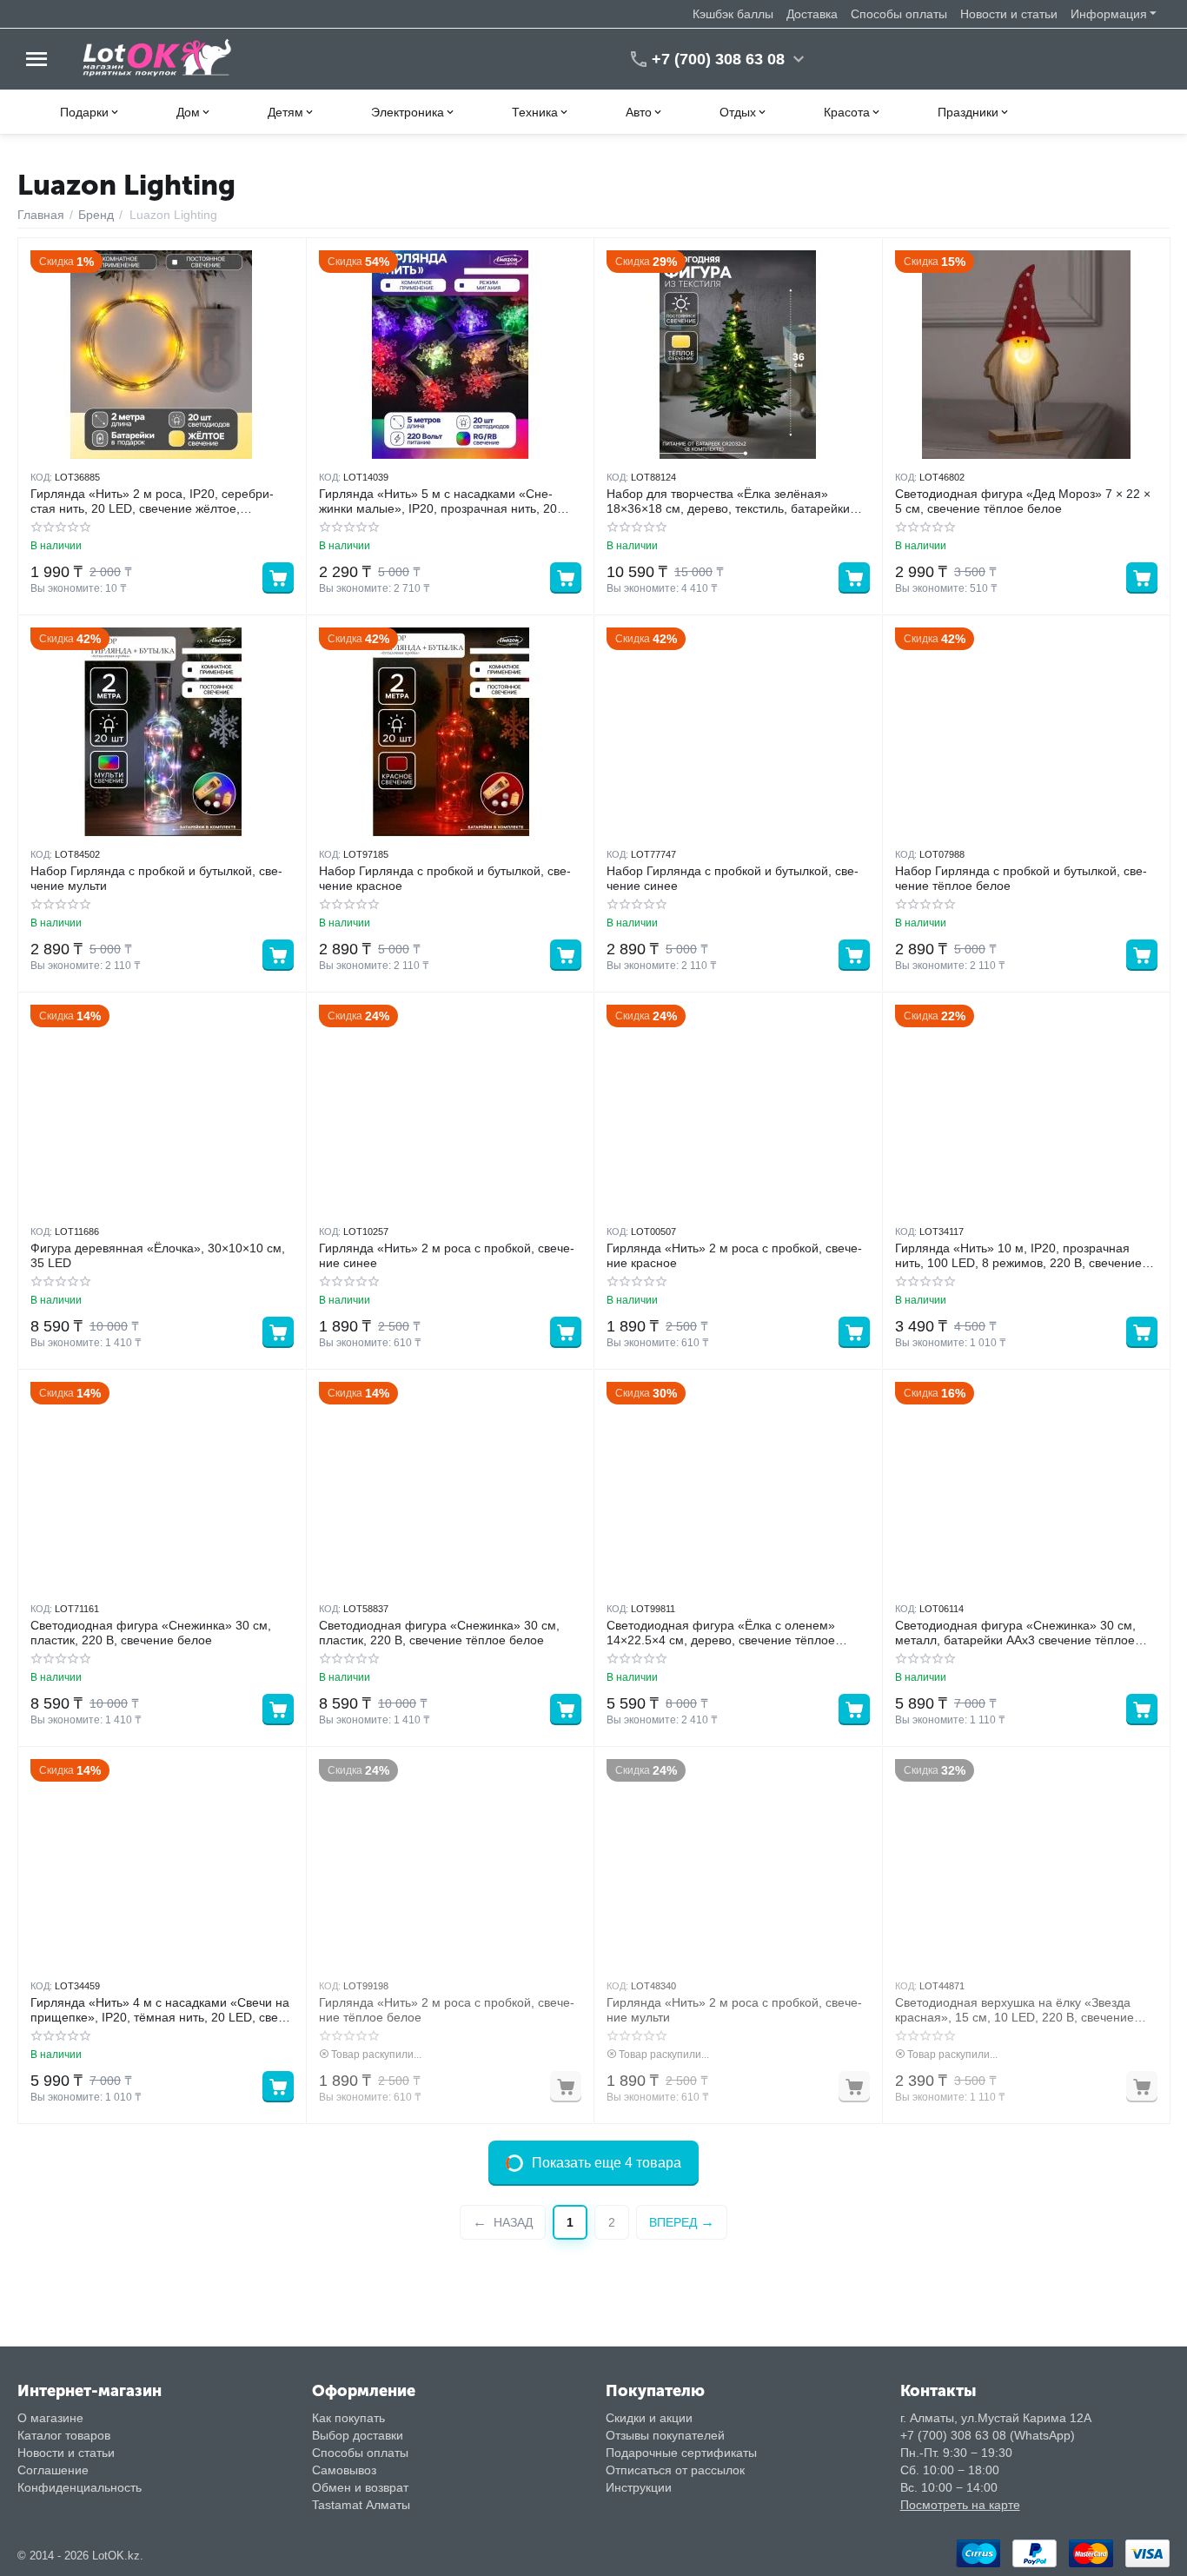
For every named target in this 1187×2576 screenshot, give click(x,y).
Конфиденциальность (80, 2487)
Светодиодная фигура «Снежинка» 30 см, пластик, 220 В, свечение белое (151, 1633)
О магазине (50, 2418)
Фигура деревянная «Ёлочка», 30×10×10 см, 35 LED (158, 1255)
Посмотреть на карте (960, 2505)
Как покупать (348, 2418)
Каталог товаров (64, 2435)
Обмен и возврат (360, 2487)
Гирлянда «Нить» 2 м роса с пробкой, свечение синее (447, 1255)
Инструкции (639, 2487)
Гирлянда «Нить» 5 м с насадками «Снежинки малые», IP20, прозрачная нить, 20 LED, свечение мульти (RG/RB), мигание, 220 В (448, 501)
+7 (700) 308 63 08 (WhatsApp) (988, 2435)
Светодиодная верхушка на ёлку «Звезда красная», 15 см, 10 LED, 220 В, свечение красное (1015, 2010)
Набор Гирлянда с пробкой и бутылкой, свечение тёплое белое (1021, 878)
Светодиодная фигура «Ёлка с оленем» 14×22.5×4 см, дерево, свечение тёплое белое (721, 1633)
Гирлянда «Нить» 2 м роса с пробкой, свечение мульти (734, 2010)
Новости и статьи (1009, 14)
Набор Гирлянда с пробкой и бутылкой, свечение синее (733, 878)
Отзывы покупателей (665, 2435)
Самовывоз (344, 2470)
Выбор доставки (358, 2435)
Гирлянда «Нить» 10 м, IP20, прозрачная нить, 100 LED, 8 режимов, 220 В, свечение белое (1018, 1256)
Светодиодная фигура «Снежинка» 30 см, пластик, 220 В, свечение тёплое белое (439, 1633)
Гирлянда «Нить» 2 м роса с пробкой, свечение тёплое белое (447, 2010)
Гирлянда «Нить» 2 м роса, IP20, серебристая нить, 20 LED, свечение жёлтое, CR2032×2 (152, 501)
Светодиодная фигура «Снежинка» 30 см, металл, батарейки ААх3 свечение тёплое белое (1015, 1633)
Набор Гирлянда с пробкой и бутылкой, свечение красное (445, 878)
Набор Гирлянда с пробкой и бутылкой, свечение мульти (156, 878)
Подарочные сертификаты (681, 2453)
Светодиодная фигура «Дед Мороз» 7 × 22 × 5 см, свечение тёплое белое (1023, 501)
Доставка (812, 14)
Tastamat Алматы (361, 2505)
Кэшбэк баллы (733, 14)
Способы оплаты (899, 14)
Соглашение (53, 2470)
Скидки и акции (649, 2418)
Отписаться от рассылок (675, 2470)
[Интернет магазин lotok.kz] (158, 58)
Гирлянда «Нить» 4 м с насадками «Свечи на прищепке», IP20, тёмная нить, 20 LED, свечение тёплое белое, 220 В (160, 2010)
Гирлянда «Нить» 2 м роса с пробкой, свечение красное (734, 1255)
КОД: (41, 477)
